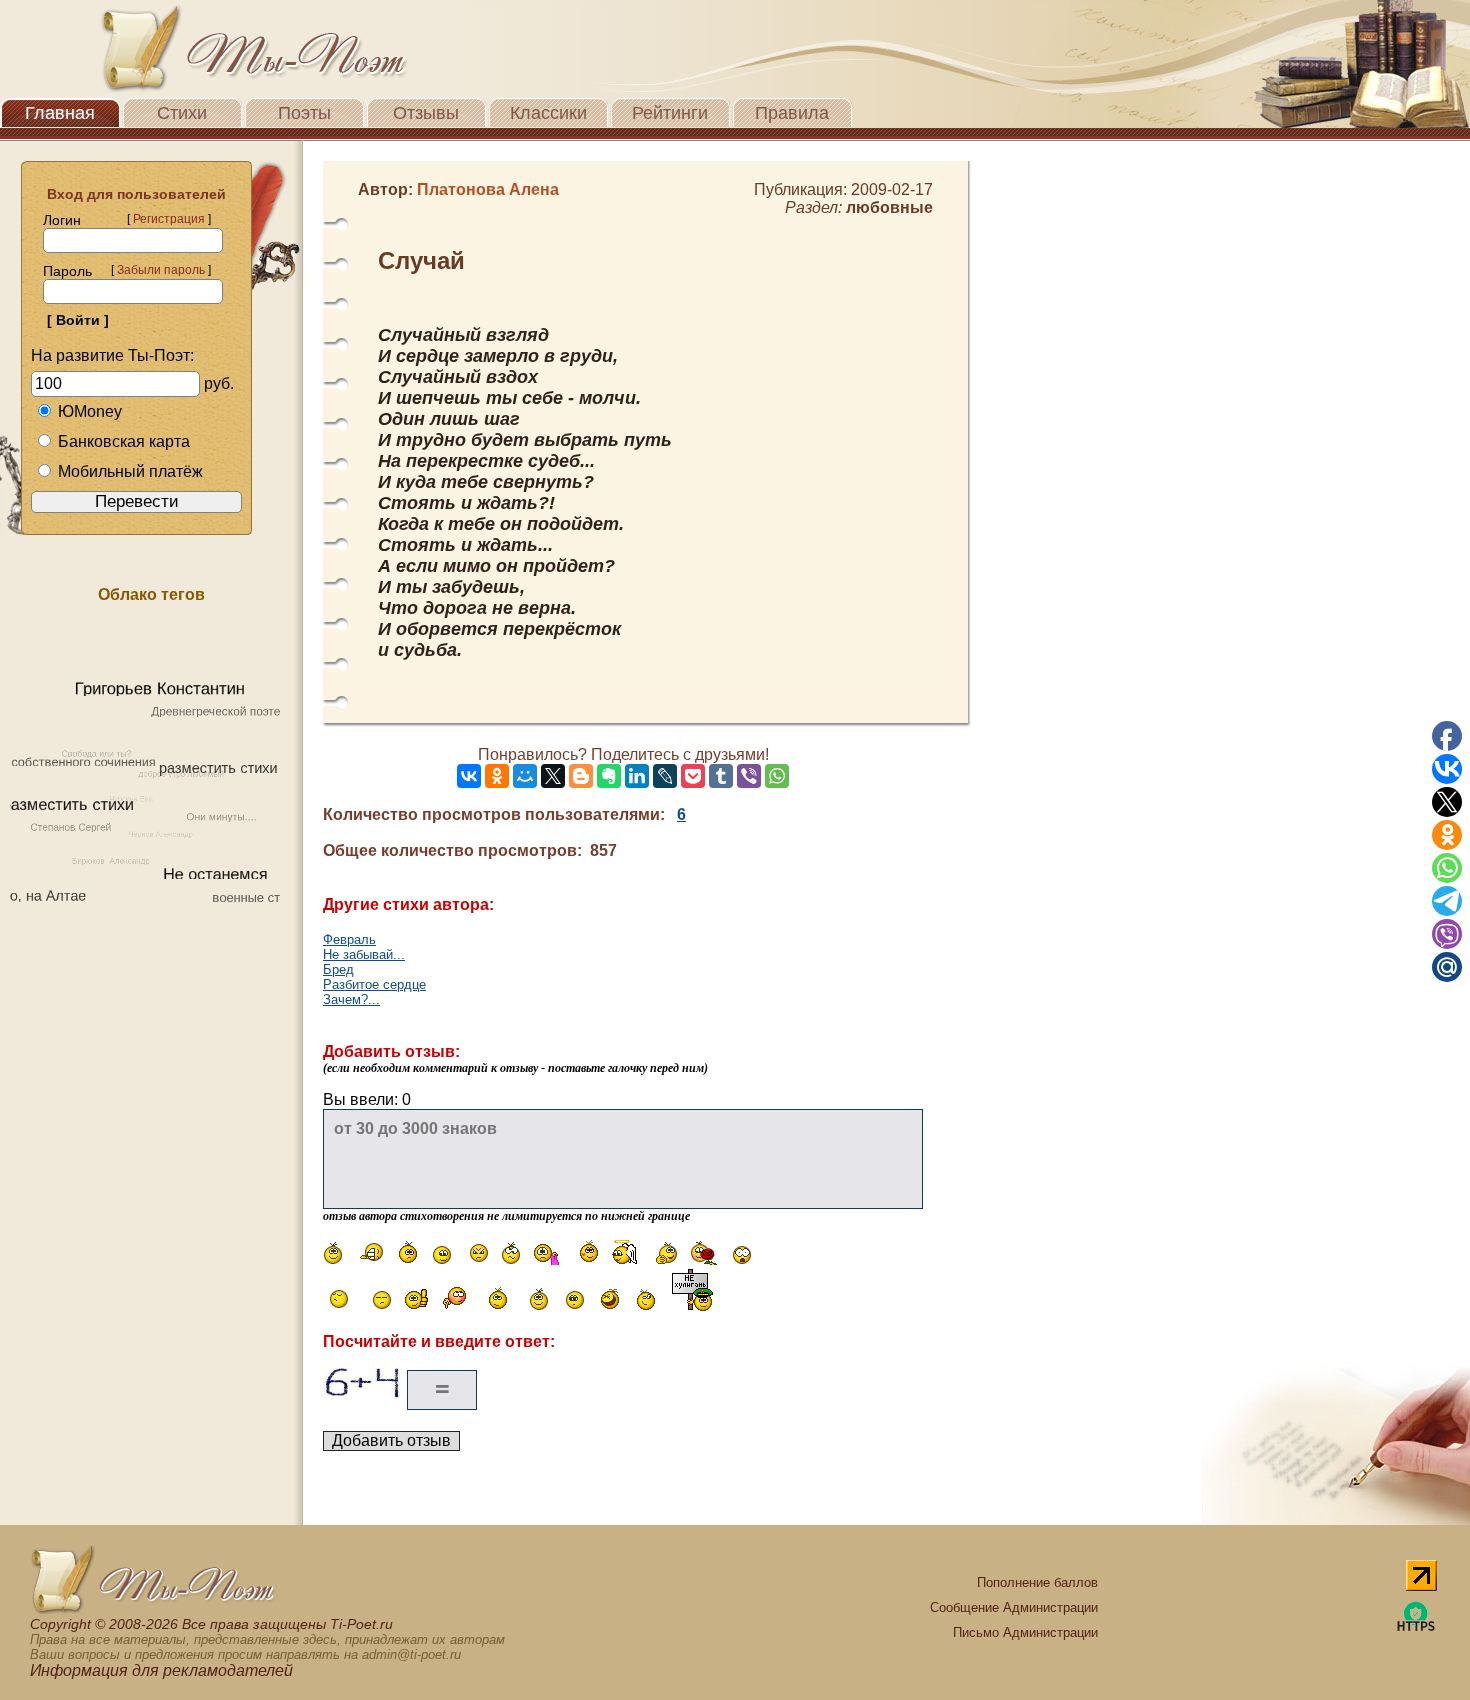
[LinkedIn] (637, 776)
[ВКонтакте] (469, 776)
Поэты (304, 113)
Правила (792, 113)
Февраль (349, 939)
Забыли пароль (161, 270)
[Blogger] (581, 776)
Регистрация (169, 219)
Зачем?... (351, 999)
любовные (889, 207)
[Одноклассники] (497, 776)
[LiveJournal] (665, 776)
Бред (338, 969)
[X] (553, 776)
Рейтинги (670, 113)
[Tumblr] (721, 776)
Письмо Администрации (1025, 1632)
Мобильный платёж (130, 471)
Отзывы (426, 113)
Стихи (182, 113)
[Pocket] (693, 776)
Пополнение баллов (1037, 1582)
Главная (60, 113)
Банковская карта (124, 441)
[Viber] (749, 776)
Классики (548, 113)
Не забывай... (364, 954)
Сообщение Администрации (1014, 1607)
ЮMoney (90, 411)
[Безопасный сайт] (1416, 1627)
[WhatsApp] (777, 776)
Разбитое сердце (374, 984)
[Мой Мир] (525, 776)
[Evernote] (609, 776)
